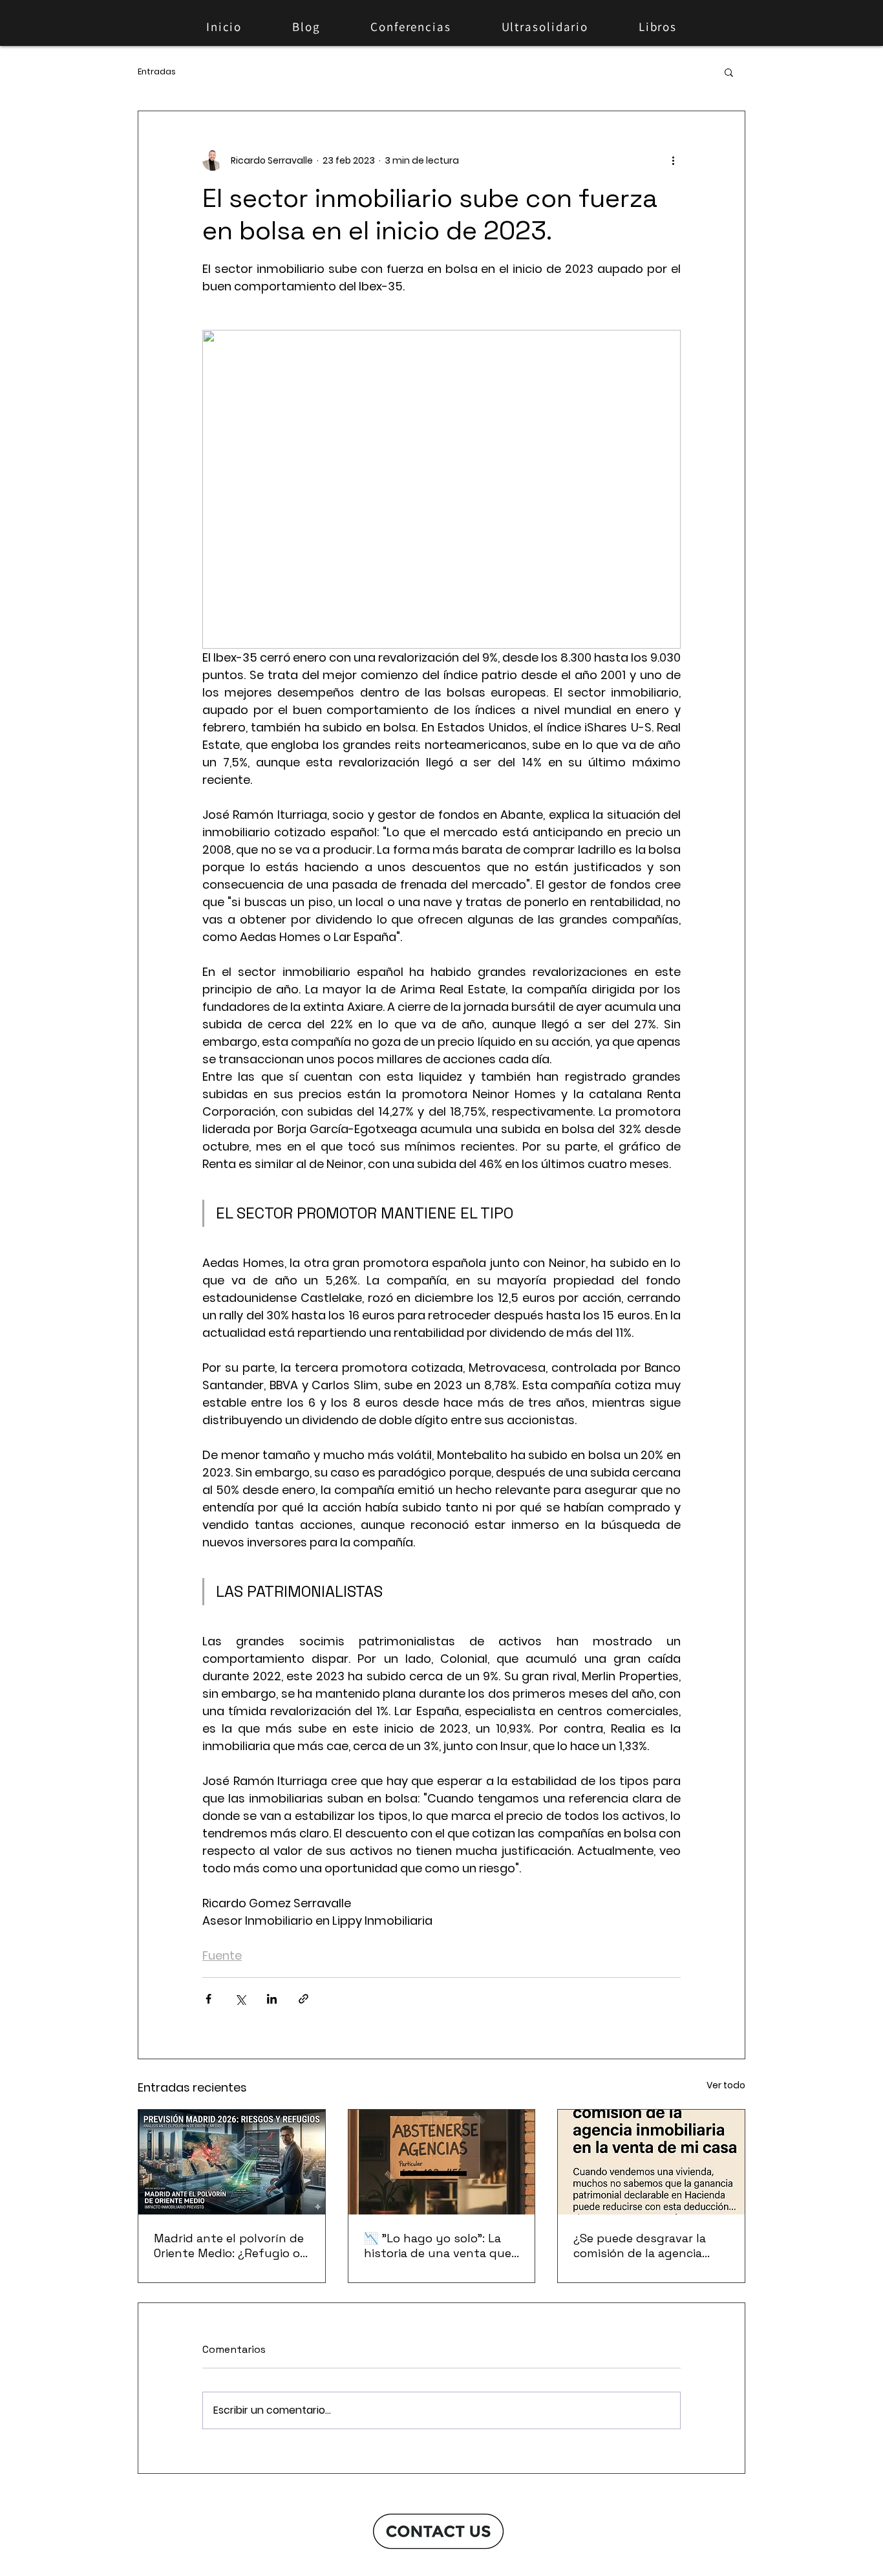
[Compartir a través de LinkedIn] (272, 1999)
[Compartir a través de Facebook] (208, 1999)
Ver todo (726, 2085)
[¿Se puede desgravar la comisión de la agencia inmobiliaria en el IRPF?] (651, 2162)
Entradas (157, 72)
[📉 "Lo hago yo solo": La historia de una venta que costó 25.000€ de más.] (442, 2162)
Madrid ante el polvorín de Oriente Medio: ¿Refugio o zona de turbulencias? (229, 2246)
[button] (729, 72)
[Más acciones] (673, 160)
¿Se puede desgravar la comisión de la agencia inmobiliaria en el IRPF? (640, 2246)
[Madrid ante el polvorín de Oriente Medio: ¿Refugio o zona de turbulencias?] (232, 2162)
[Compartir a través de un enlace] (303, 1999)
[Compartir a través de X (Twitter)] (240, 1999)
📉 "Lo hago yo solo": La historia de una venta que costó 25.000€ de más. (438, 2246)
